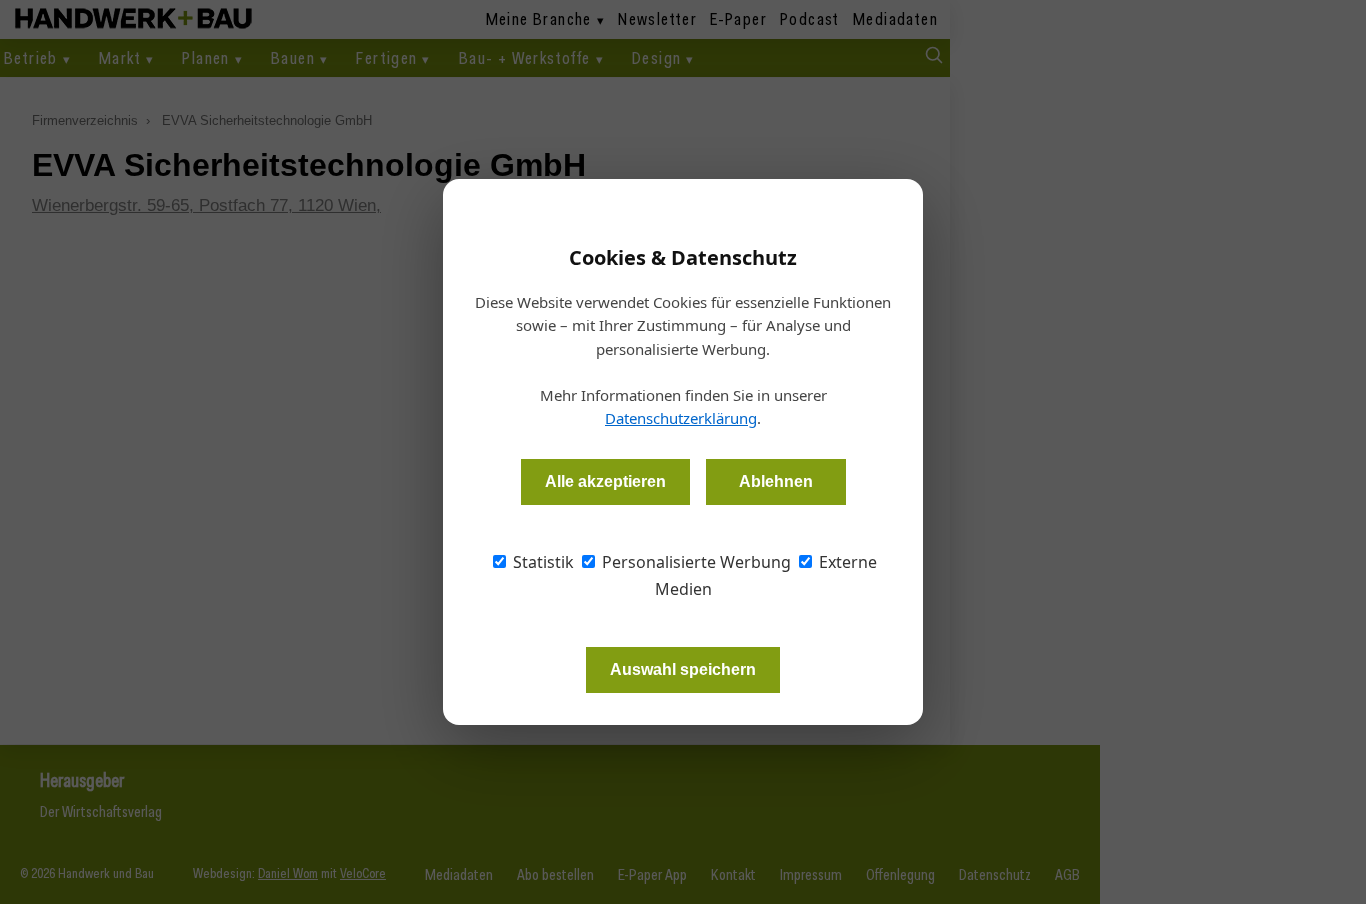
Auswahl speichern (683, 669)
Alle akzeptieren (605, 481)
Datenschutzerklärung (681, 418)
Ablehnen (776, 481)
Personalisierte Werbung (694, 562)
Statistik (541, 562)
